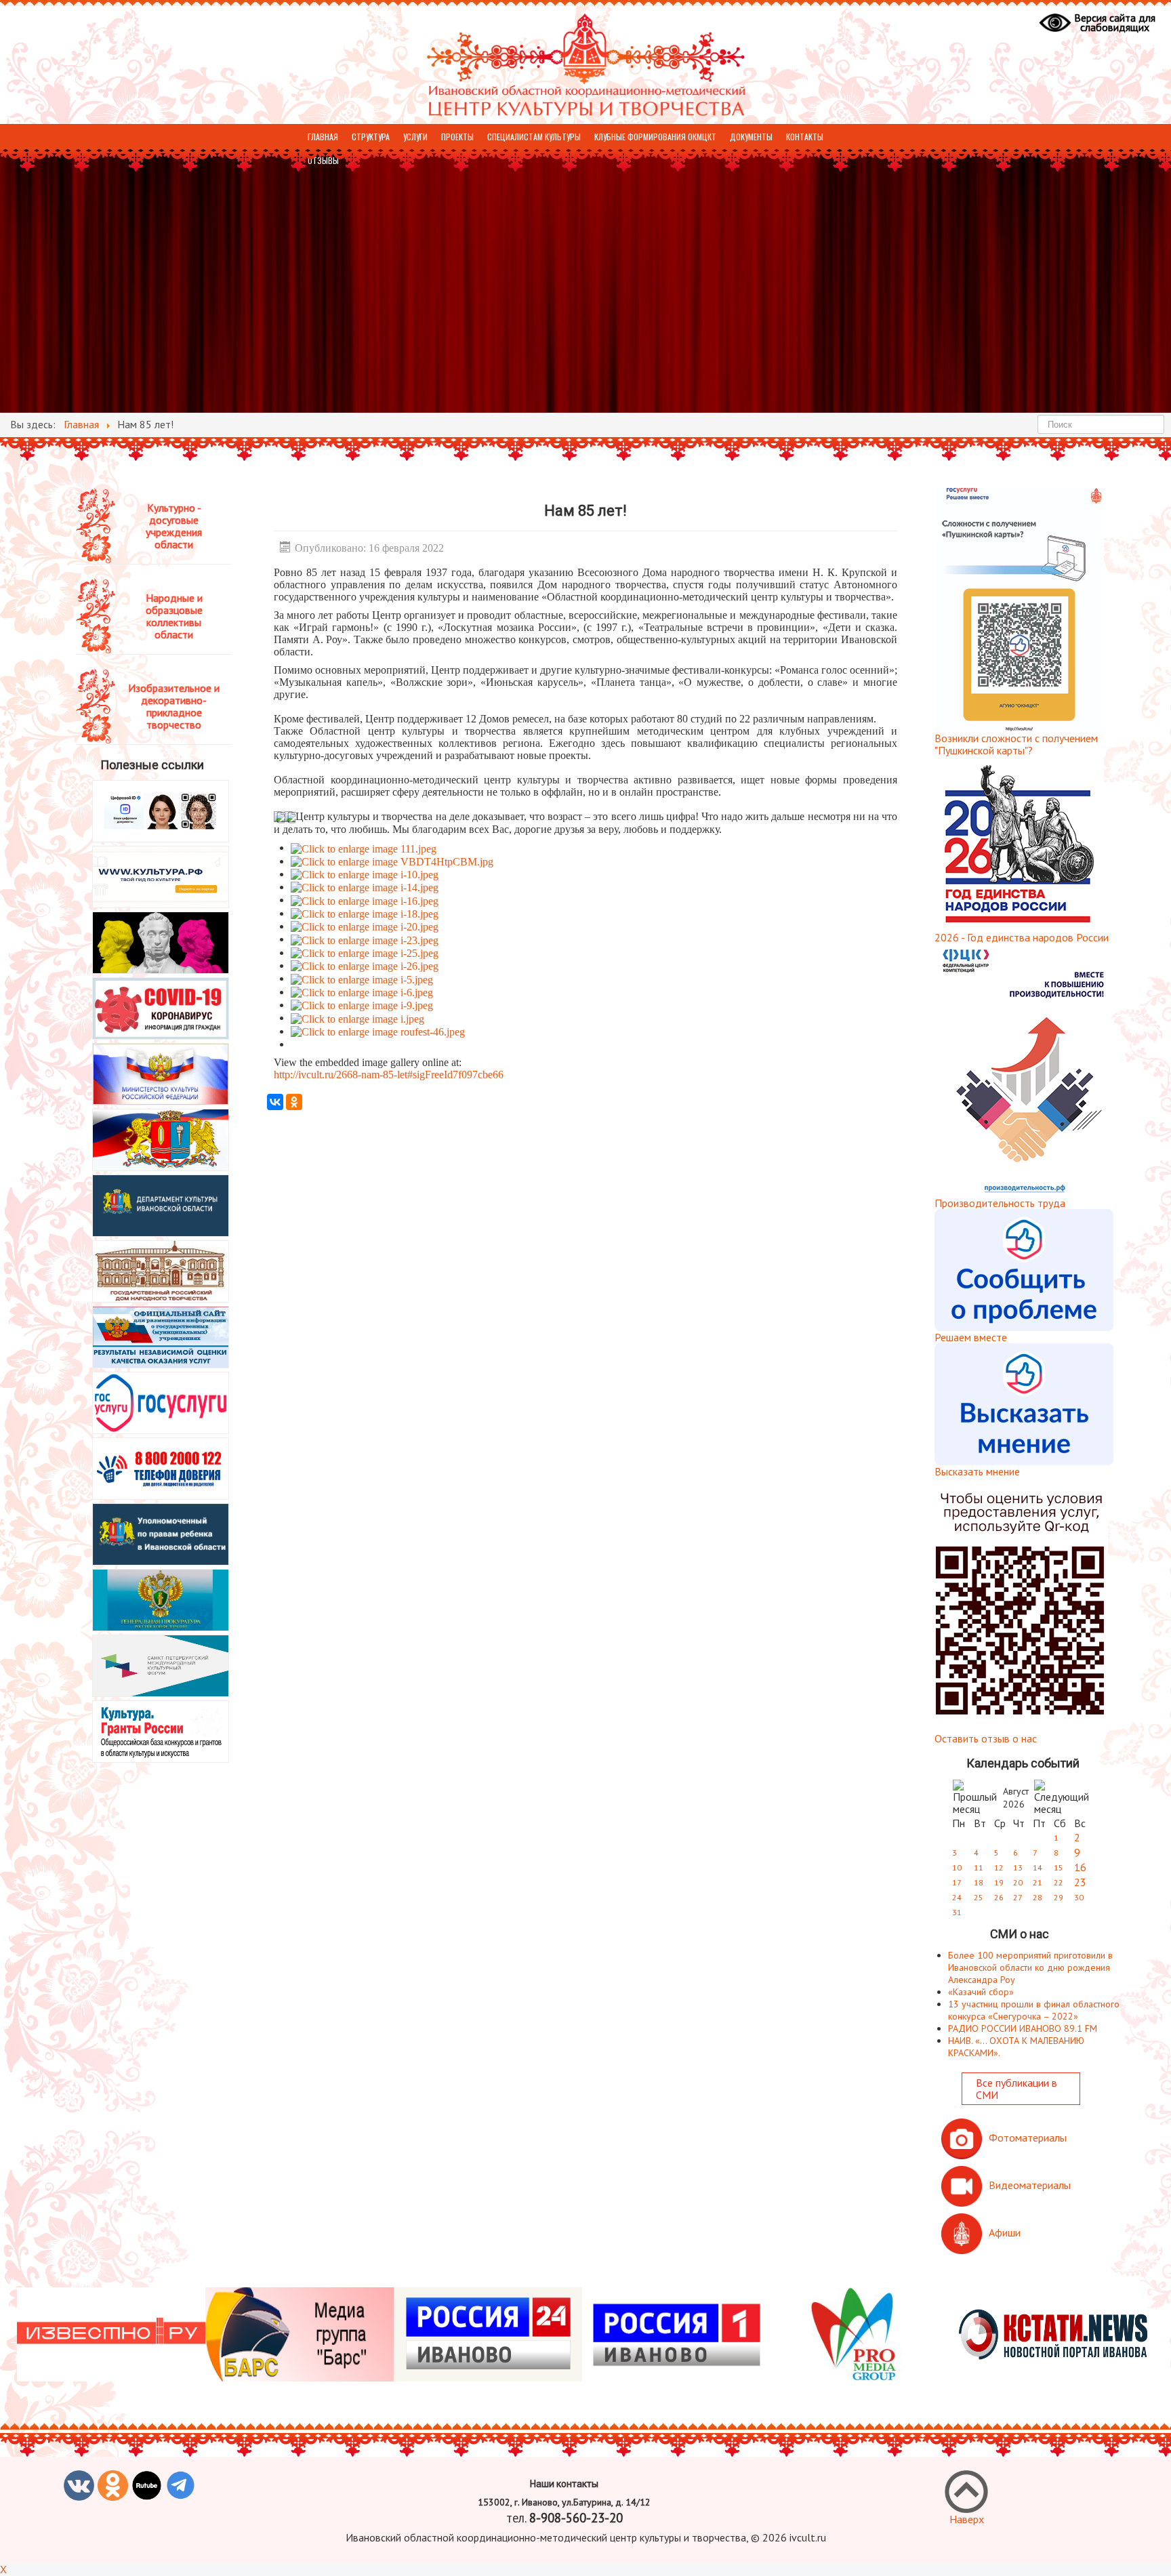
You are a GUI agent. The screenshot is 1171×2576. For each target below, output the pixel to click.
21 (1038, 1882)
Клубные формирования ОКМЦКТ (655, 137)
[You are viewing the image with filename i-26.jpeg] (365, 965)
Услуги (415, 137)
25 (979, 1897)
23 (1080, 1882)
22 (1059, 1882)
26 (999, 1897)
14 (1038, 1867)
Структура (371, 137)
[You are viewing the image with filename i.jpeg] (357, 1018)
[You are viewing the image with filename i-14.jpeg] (365, 887)
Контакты (805, 137)
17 (957, 1882)
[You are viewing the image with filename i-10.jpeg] (365, 874)
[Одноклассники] (294, 1102)
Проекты (457, 137)
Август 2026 (1016, 1798)
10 (957, 1867)
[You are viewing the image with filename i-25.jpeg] (365, 953)
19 (999, 1882)
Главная (323, 137)
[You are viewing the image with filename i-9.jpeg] (362, 1005)
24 (957, 1897)
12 (999, 1867)
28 (1038, 1897)
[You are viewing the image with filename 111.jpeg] (364, 847)
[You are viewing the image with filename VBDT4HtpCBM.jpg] (392, 861)
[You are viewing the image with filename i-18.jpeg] (365, 913)
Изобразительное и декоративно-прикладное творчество (174, 706)
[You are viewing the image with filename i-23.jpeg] (365, 939)
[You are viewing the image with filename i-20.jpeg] (365, 926)
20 (1018, 1882)
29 (1059, 1897)
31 (957, 1912)
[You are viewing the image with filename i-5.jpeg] (362, 978)
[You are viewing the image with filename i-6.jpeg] (362, 992)
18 (979, 1882)
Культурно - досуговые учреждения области (174, 526)
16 (1080, 1867)
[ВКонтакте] (275, 1102)
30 (1079, 1897)
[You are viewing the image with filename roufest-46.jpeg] (378, 1031)
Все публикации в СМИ (1016, 2089)
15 (1059, 1867)
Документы (751, 137)
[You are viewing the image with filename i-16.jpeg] (365, 900)
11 (979, 1867)
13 (1018, 1867)
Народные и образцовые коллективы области (174, 616)
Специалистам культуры (534, 137)
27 (1018, 1897)
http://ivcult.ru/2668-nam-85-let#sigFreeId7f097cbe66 (389, 1075)
